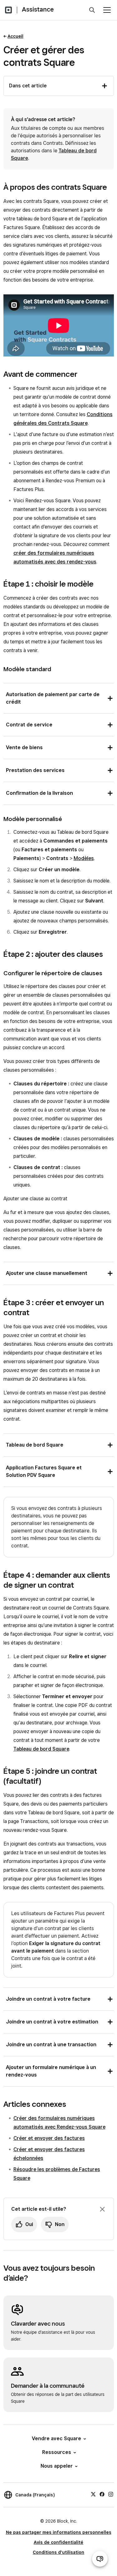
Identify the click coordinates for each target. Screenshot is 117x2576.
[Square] (8, 10)
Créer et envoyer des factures (49, 2138)
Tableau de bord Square (41, 1749)
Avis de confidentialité (58, 2542)
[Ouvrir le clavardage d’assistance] (100, 2559)
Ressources (57, 2452)
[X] (93, 2494)
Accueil (15, 36)
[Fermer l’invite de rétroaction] (102, 2209)
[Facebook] (102, 2494)
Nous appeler (57, 2466)
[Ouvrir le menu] (107, 10)
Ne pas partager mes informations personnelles (59, 2532)
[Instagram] (111, 2494)
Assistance (38, 9)
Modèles (84, 858)
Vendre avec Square (56, 2438)
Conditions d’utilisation (58, 2552)
